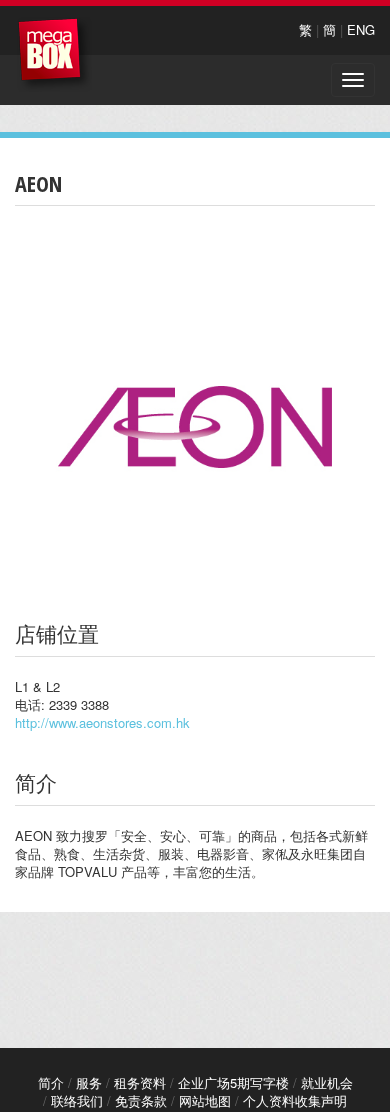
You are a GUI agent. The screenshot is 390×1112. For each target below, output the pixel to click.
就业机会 (327, 1082)
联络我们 (77, 1100)
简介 (51, 1082)
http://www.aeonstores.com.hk (102, 722)
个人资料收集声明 (295, 1100)
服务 (89, 1082)
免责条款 (141, 1100)
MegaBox (54, 54)
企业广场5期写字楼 (233, 1082)
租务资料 (140, 1082)
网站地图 (205, 1100)
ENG (361, 29)
